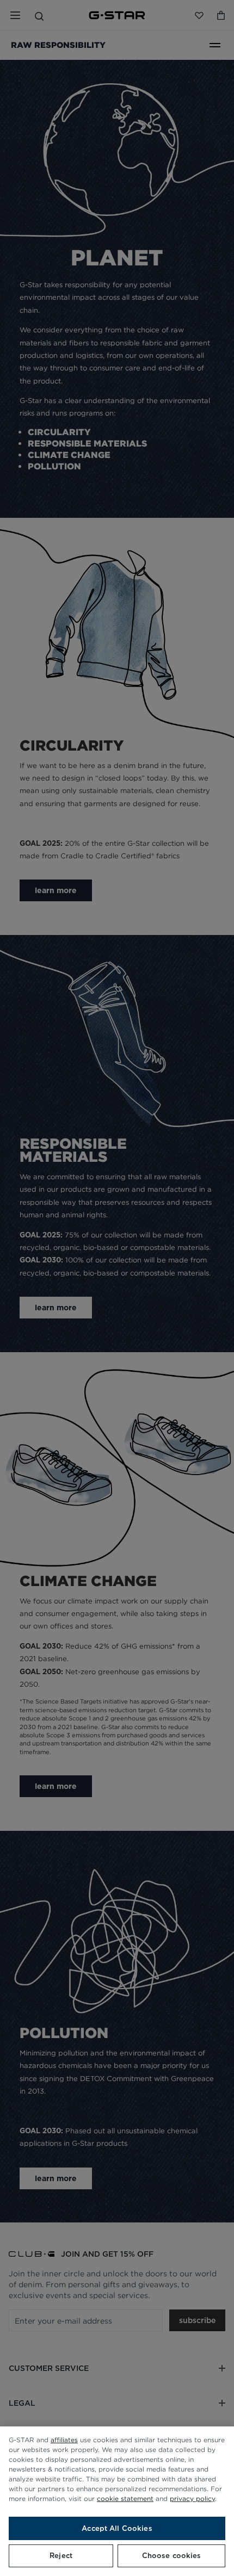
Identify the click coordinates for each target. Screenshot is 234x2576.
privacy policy (192, 2498)
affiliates (64, 2440)
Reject (61, 2556)
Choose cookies (172, 2556)
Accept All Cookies (117, 2528)
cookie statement (125, 2498)
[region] (117, 2501)
